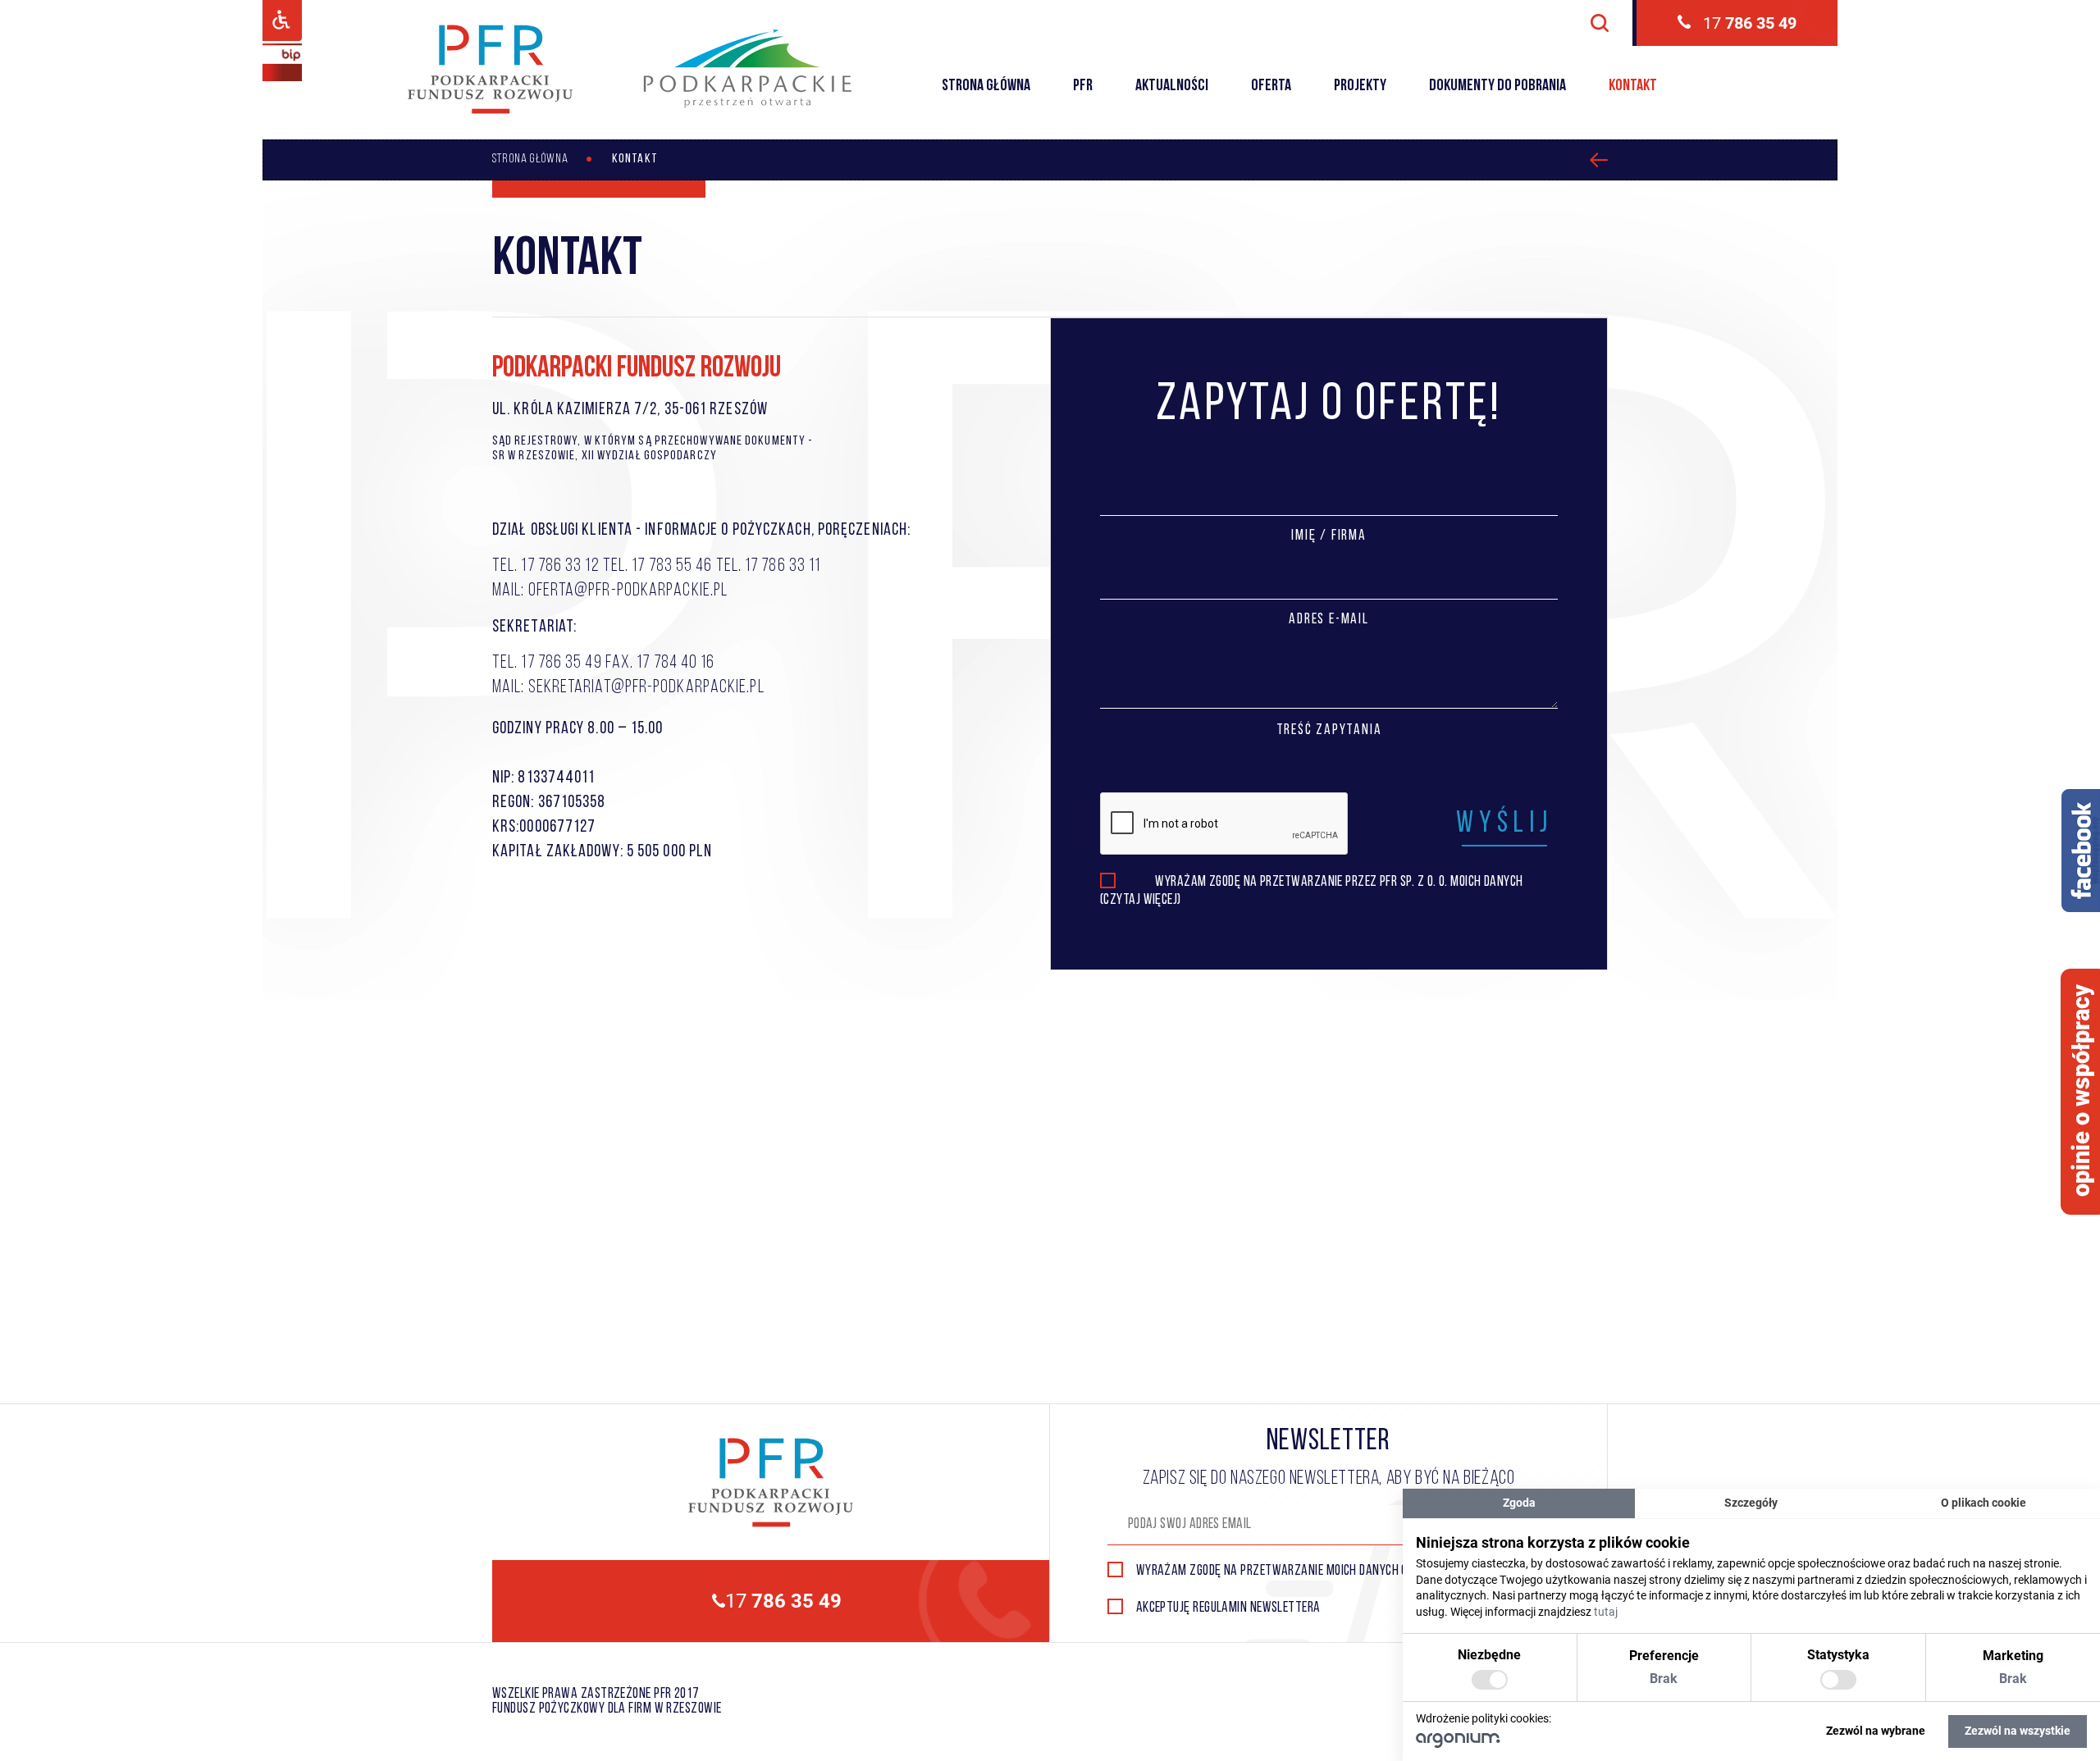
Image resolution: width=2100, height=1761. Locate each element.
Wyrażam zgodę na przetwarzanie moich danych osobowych (1299, 1572)
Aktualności (1172, 86)
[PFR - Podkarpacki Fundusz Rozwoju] (490, 111)
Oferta (1271, 86)
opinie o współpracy (2082, 1090)
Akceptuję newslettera (1228, 1608)
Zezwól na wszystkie (2018, 1731)
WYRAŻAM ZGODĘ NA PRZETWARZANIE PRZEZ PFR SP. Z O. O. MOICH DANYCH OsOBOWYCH (1339, 884)
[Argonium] (1458, 1744)
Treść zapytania (1329, 731)
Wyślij (1504, 824)
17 (1750, 23)
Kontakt (1633, 86)
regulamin (1220, 1608)
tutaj (1606, 1612)
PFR (1083, 86)
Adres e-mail (1329, 620)
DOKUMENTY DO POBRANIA (1497, 86)
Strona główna (986, 86)
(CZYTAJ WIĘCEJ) (1141, 901)
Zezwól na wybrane (1876, 1731)
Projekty (1360, 86)
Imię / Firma (1329, 536)
